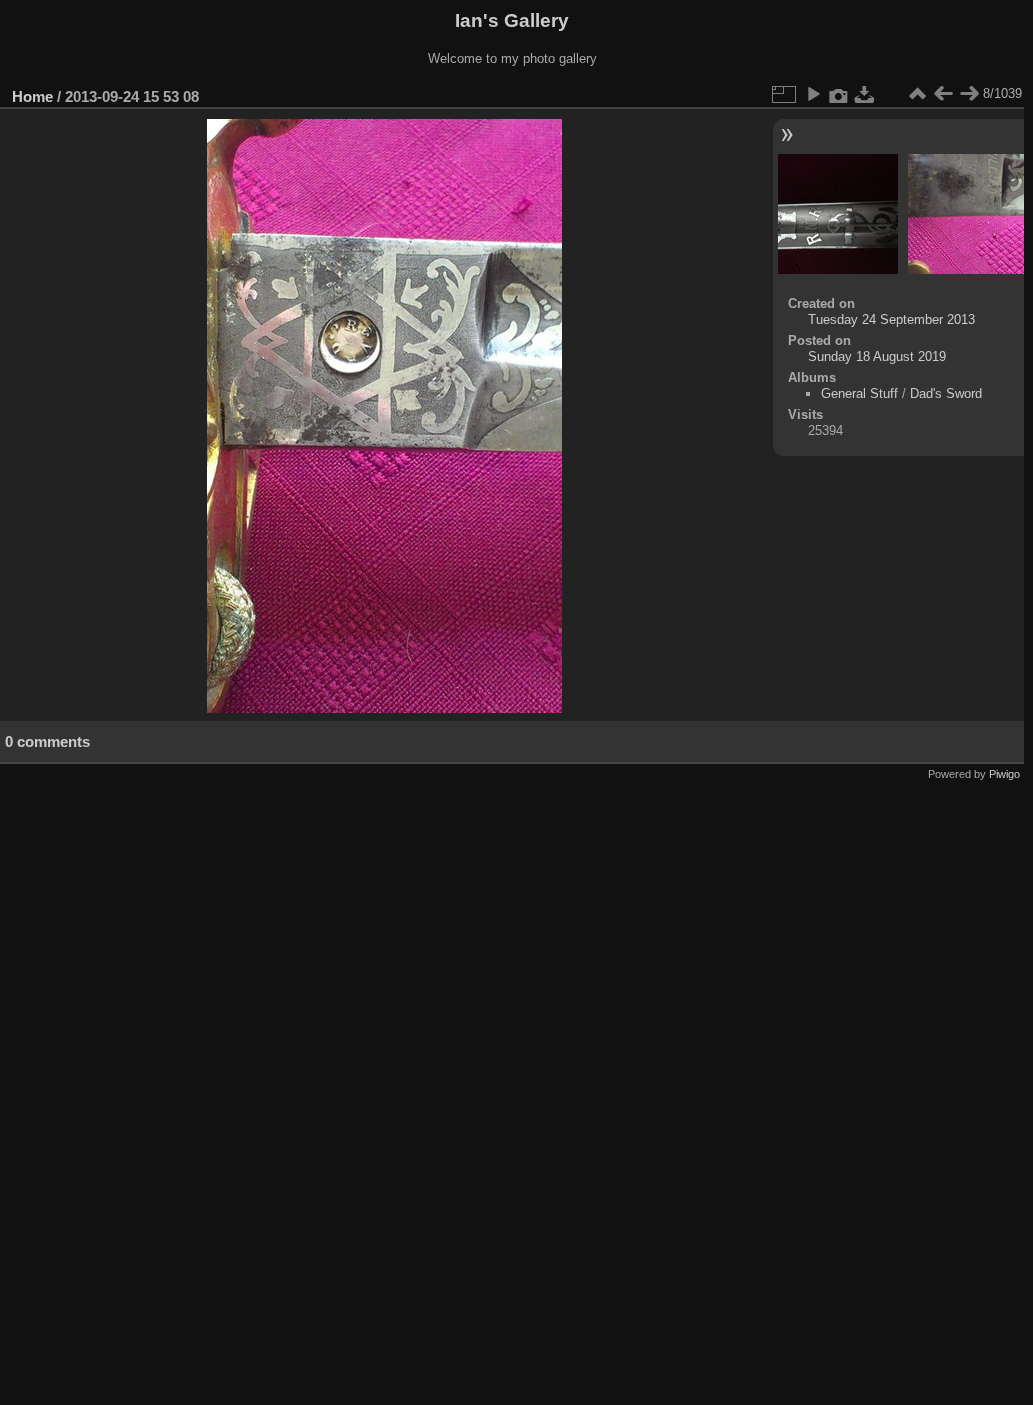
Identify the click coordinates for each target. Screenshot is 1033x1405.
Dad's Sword (946, 393)
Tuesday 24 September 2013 (891, 319)
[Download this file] (865, 94)
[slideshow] (813, 94)
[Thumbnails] (917, 94)
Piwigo (1004, 774)
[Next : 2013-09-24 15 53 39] (969, 94)
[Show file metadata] (839, 94)
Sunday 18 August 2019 (877, 356)
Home (32, 96)
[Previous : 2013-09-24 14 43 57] (943, 94)
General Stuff (859, 393)
